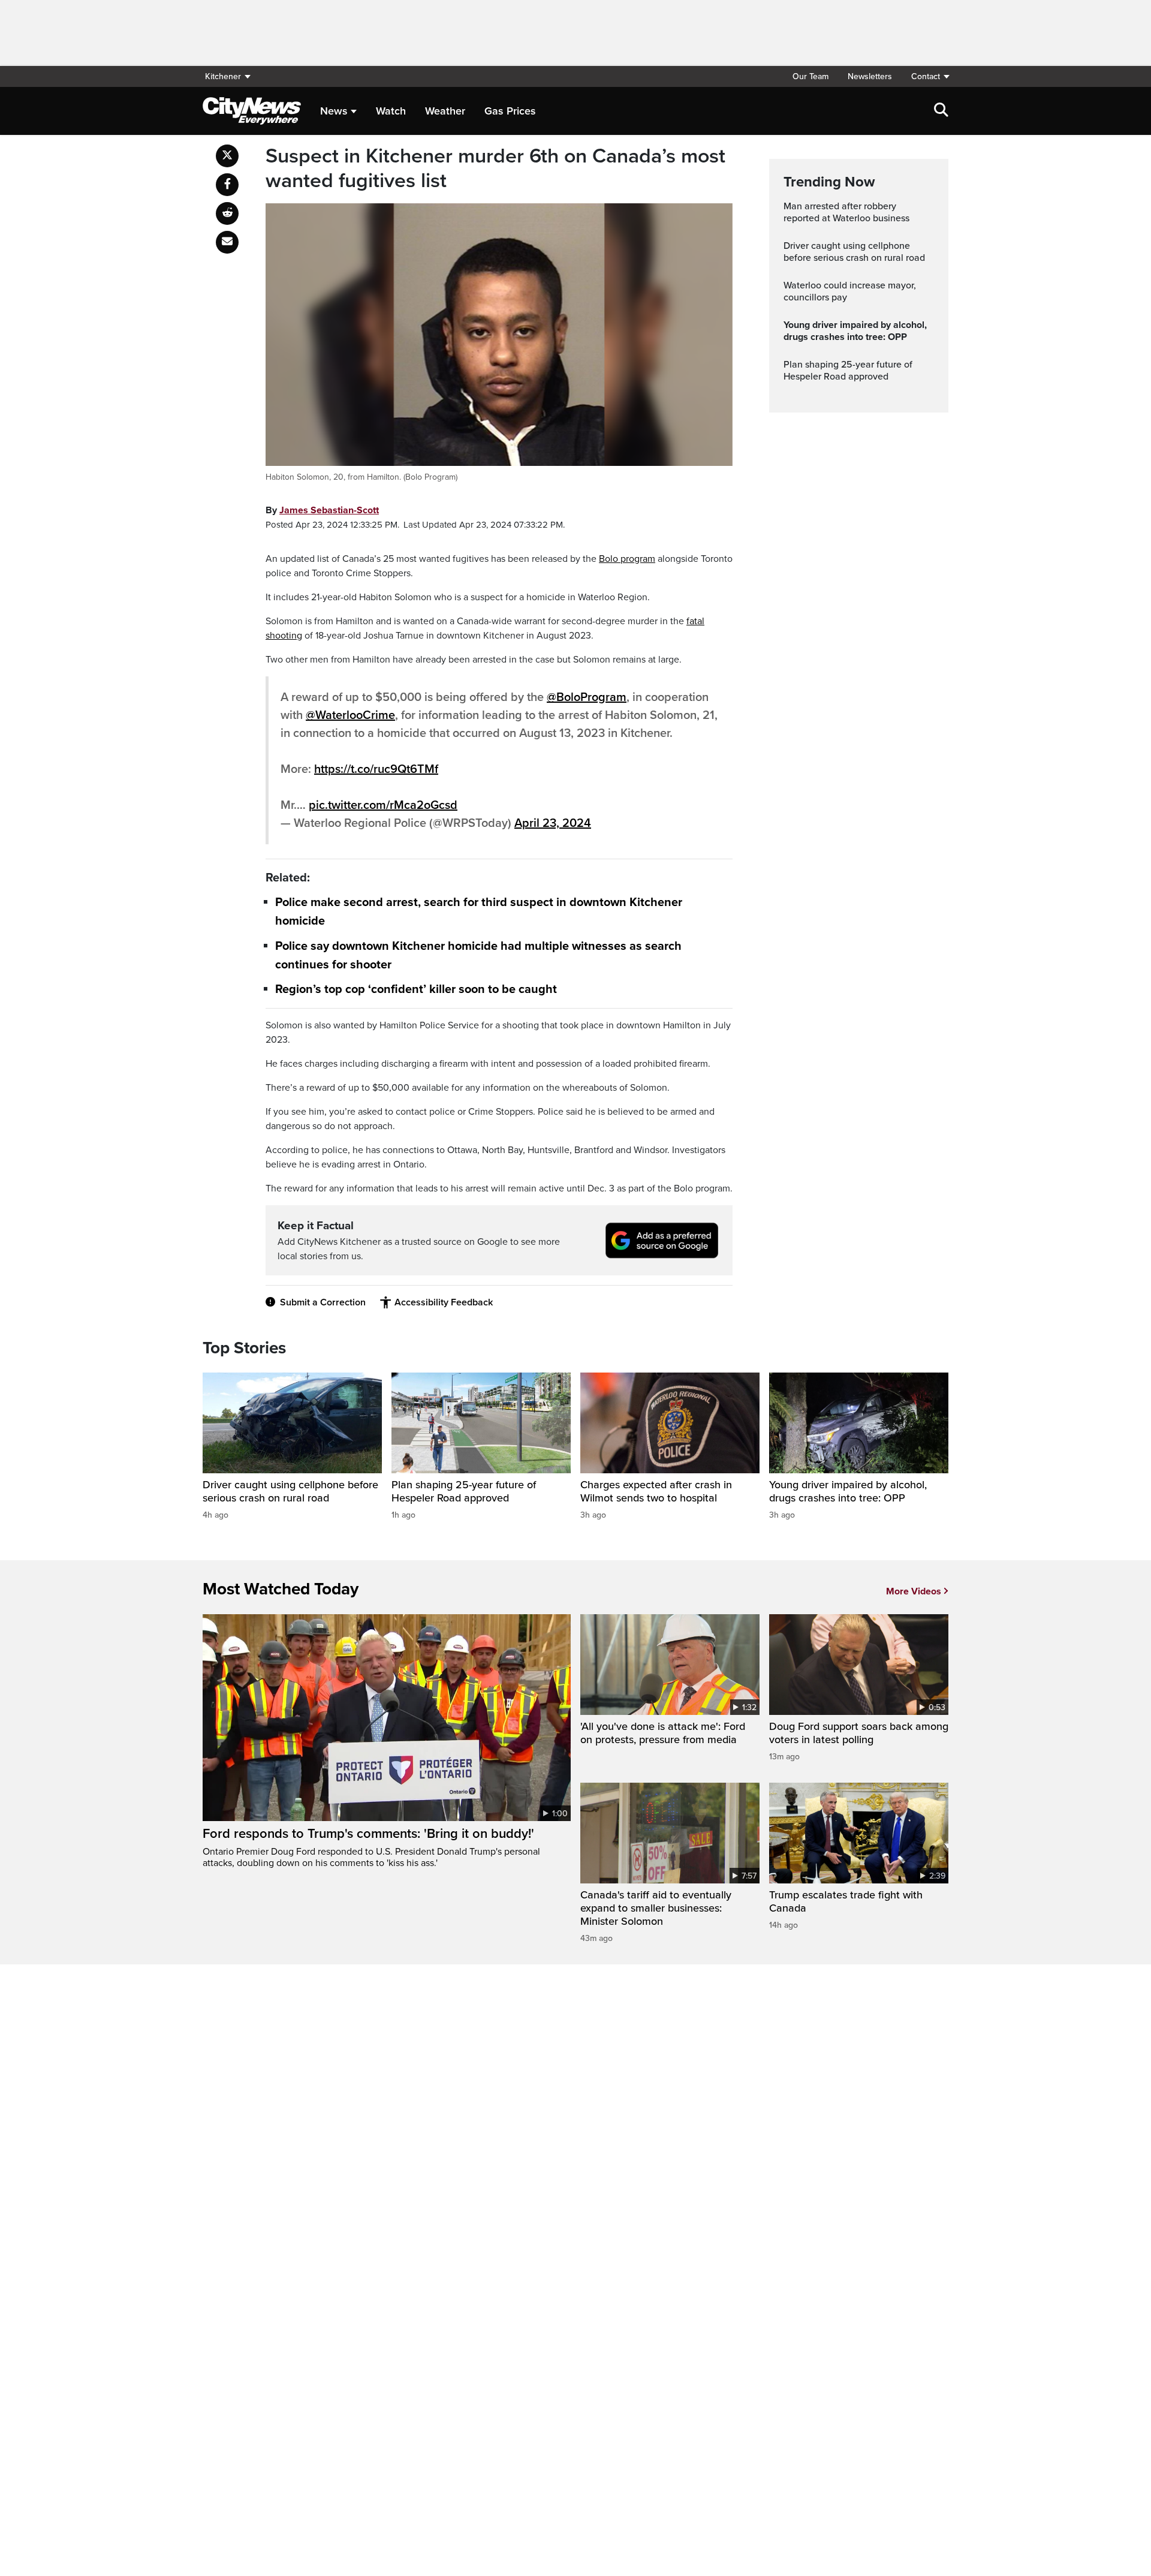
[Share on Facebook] (227, 185)
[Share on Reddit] (227, 213)
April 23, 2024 (553, 823)
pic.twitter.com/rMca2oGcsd (383, 805)
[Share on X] (227, 156)
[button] (925, 76)
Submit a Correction (323, 1302)
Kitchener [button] (223, 76)
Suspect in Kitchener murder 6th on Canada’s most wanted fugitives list (495, 169)
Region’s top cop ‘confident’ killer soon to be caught (416, 989)
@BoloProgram (587, 697)
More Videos (914, 1591)
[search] (941, 111)
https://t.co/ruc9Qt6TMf (376, 769)
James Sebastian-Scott (329, 510)
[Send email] (227, 242)
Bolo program (627, 559)
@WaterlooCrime (350, 715)
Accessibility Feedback (444, 1302)
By (322, 510)
